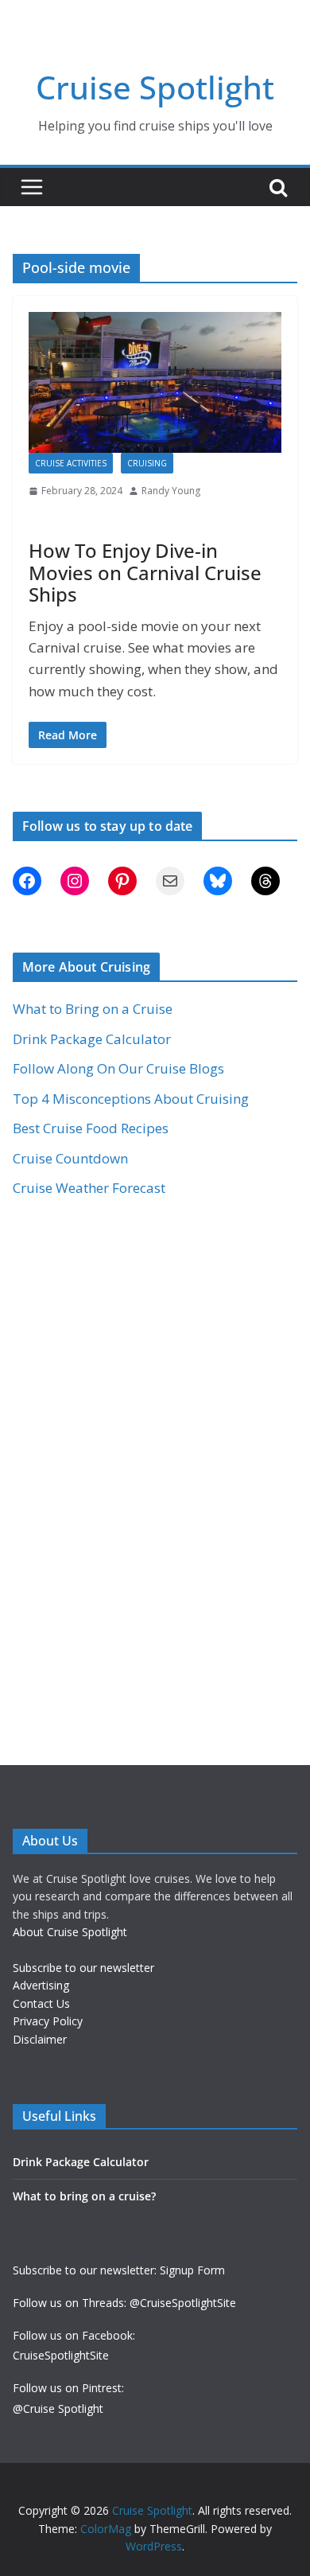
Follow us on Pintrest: (68, 2388)
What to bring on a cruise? (84, 2196)
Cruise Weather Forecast (89, 1188)
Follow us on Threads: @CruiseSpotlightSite (124, 2303)
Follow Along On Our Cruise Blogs (118, 1068)
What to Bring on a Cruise (93, 1009)
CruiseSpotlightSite (61, 2355)
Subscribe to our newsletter (83, 1968)
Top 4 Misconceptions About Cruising (131, 1099)
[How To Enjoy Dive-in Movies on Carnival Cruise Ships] (155, 382)
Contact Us (41, 2003)
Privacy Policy (48, 2021)
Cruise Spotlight (155, 87)
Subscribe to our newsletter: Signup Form (119, 2270)
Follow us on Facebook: (74, 2335)
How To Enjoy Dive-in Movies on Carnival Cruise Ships (145, 572)
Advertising (41, 1985)
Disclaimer (40, 2039)
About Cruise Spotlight (70, 1932)
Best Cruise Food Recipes (91, 1128)
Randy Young (171, 491)
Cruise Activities (71, 463)
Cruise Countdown (70, 1158)
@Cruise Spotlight (58, 2408)
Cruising (147, 463)
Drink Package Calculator (92, 1039)
